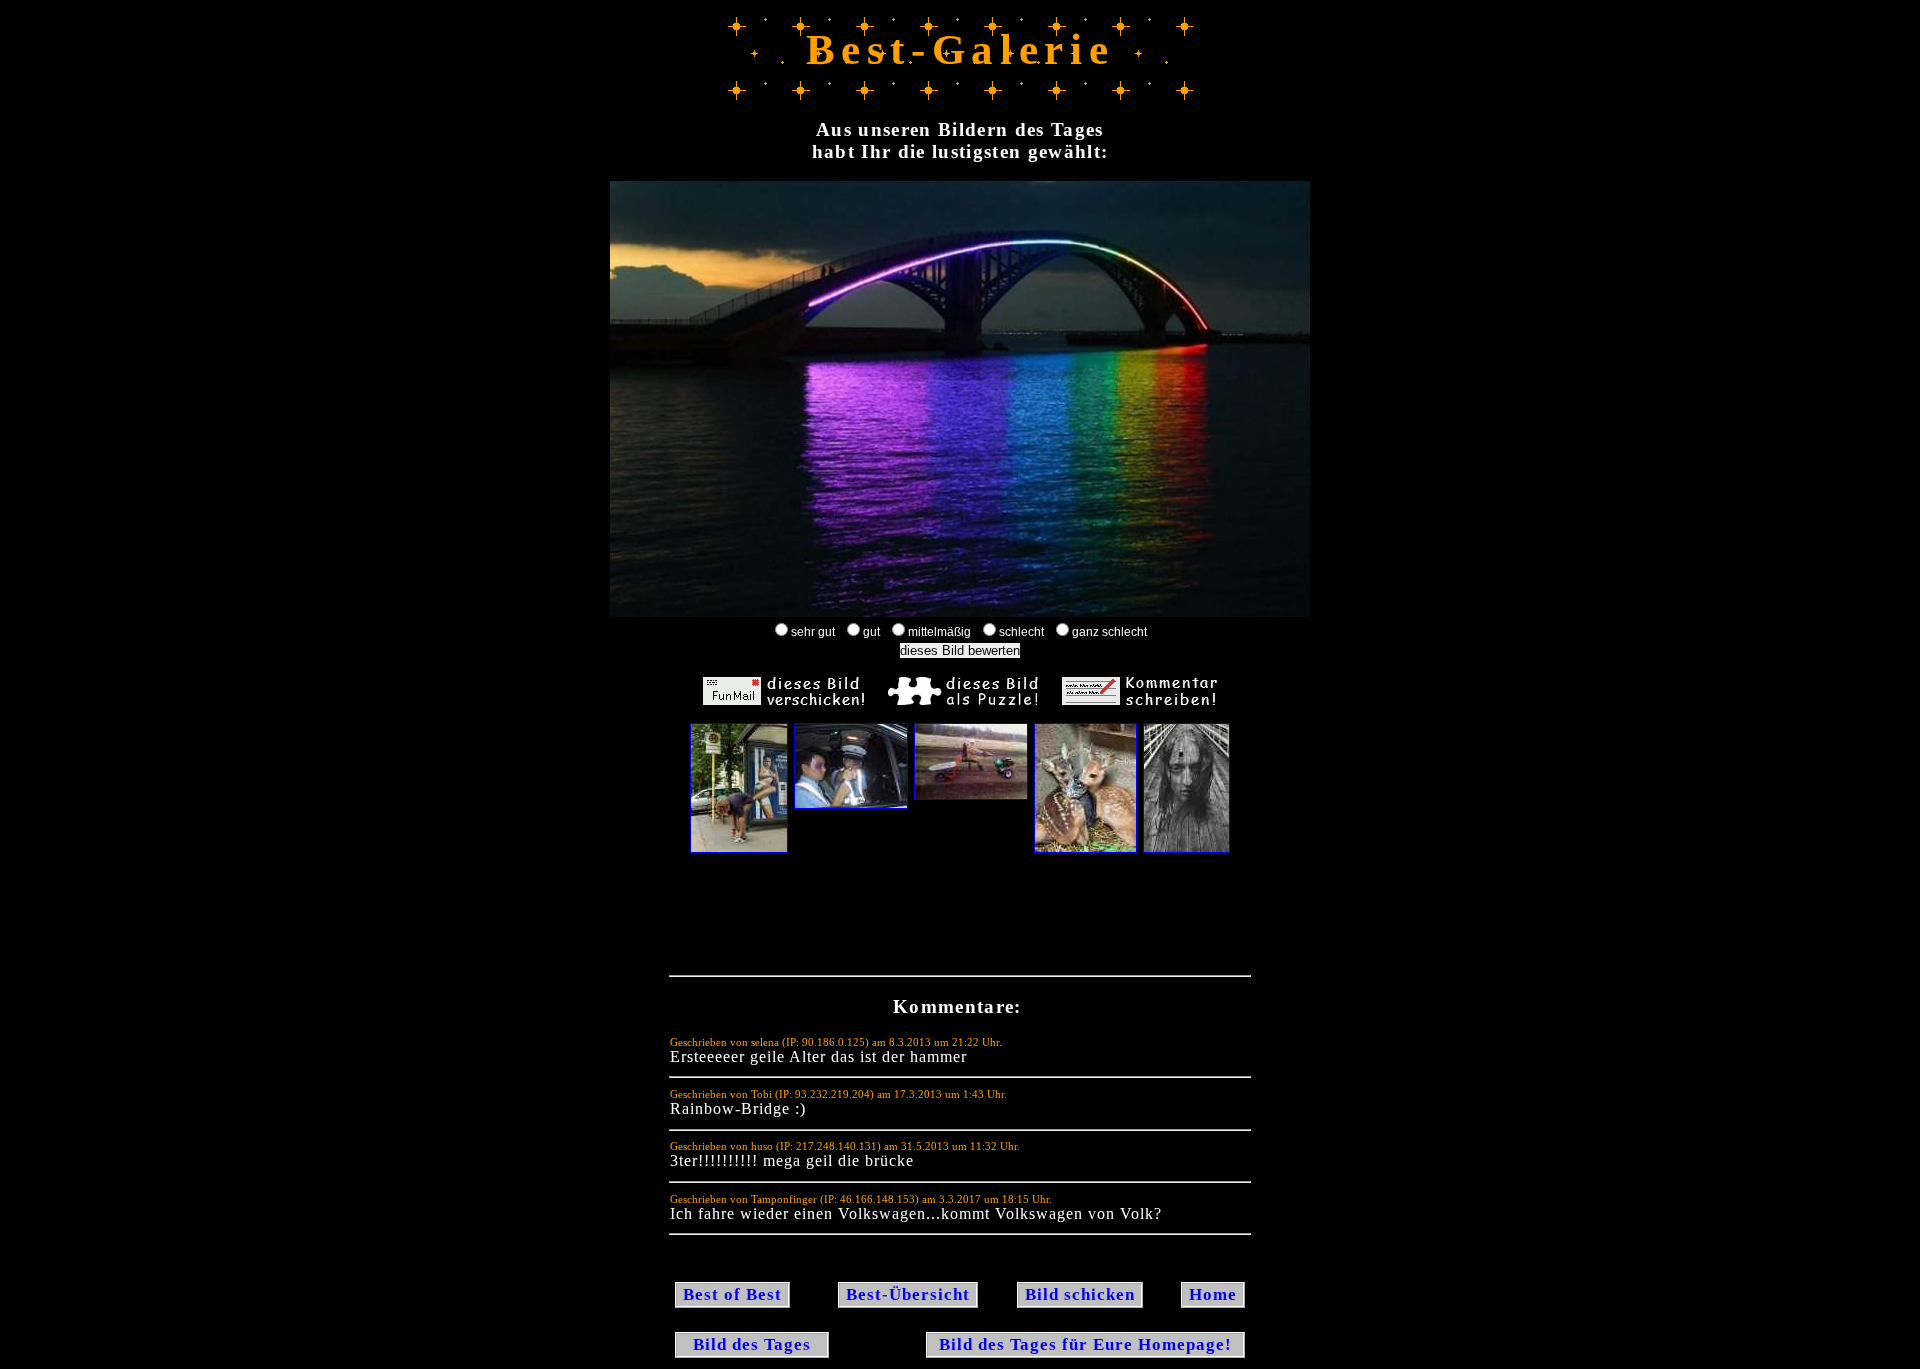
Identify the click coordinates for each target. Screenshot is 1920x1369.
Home (1213, 1294)
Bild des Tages (752, 1344)
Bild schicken (1080, 1294)
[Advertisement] (960, 919)
